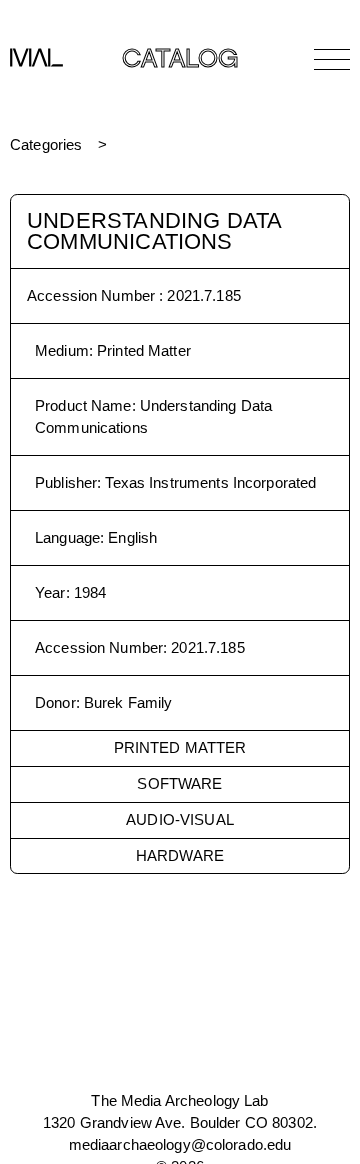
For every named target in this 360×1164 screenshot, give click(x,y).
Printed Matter (180, 747)
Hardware (180, 855)
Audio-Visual (180, 819)
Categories (46, 144)
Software (179, 783)
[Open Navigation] (332, 59)
